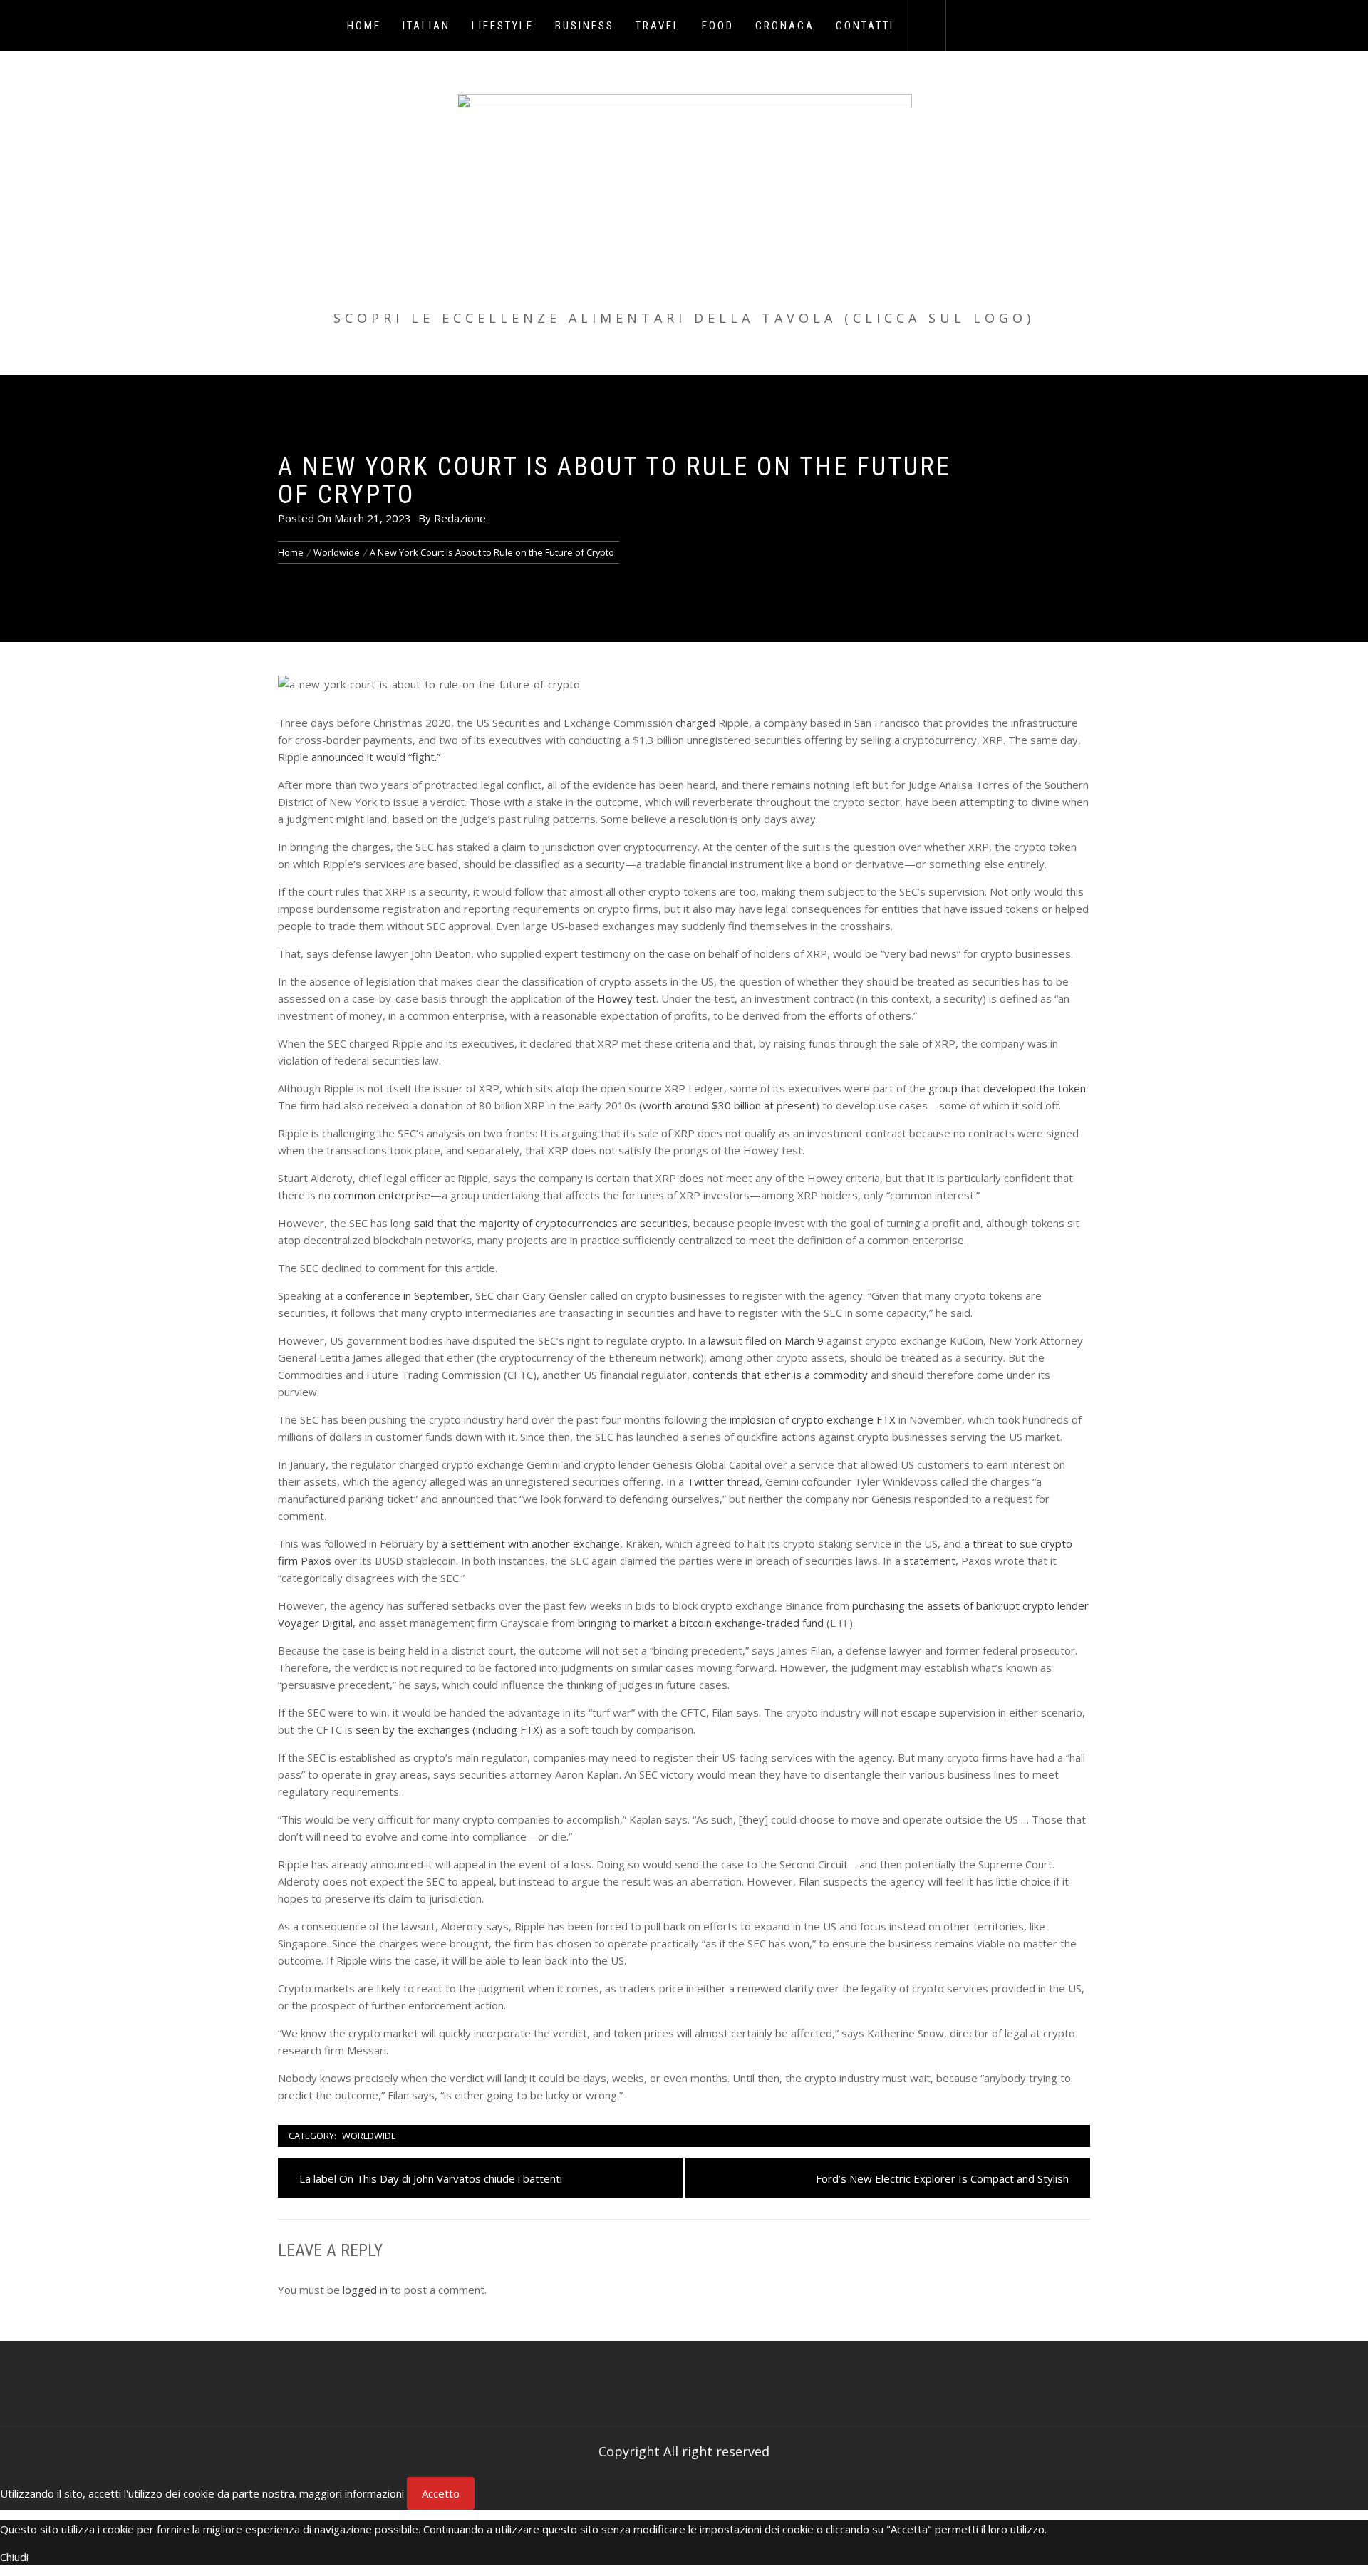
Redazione (460, 518)
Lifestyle (503, 26)
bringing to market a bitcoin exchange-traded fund (701, 1623)
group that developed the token (1007, 1088)
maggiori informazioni (352, 2493)
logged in (365, 2290)
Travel (658, 26)
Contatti (865, 26)
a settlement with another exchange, (532, 1543)
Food (718, 26)
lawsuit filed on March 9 (766, 1340)
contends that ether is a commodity (780, 1375)
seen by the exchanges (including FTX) (449, 1729)
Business (585, 26)
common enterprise (382, 1195)
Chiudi (14, 2557)
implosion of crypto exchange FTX (813, 1419)
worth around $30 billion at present (729, 1105)
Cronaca (785, 26)
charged (695, 723)
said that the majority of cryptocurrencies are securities (551, 1223)
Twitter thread (723, 1481)
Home (364, 26)
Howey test (627, 998)
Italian (426, 26)
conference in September (408, 1295)
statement (929, 1561)
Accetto (441, 2493)
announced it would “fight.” (376, 757)
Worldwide (369, 2136)
